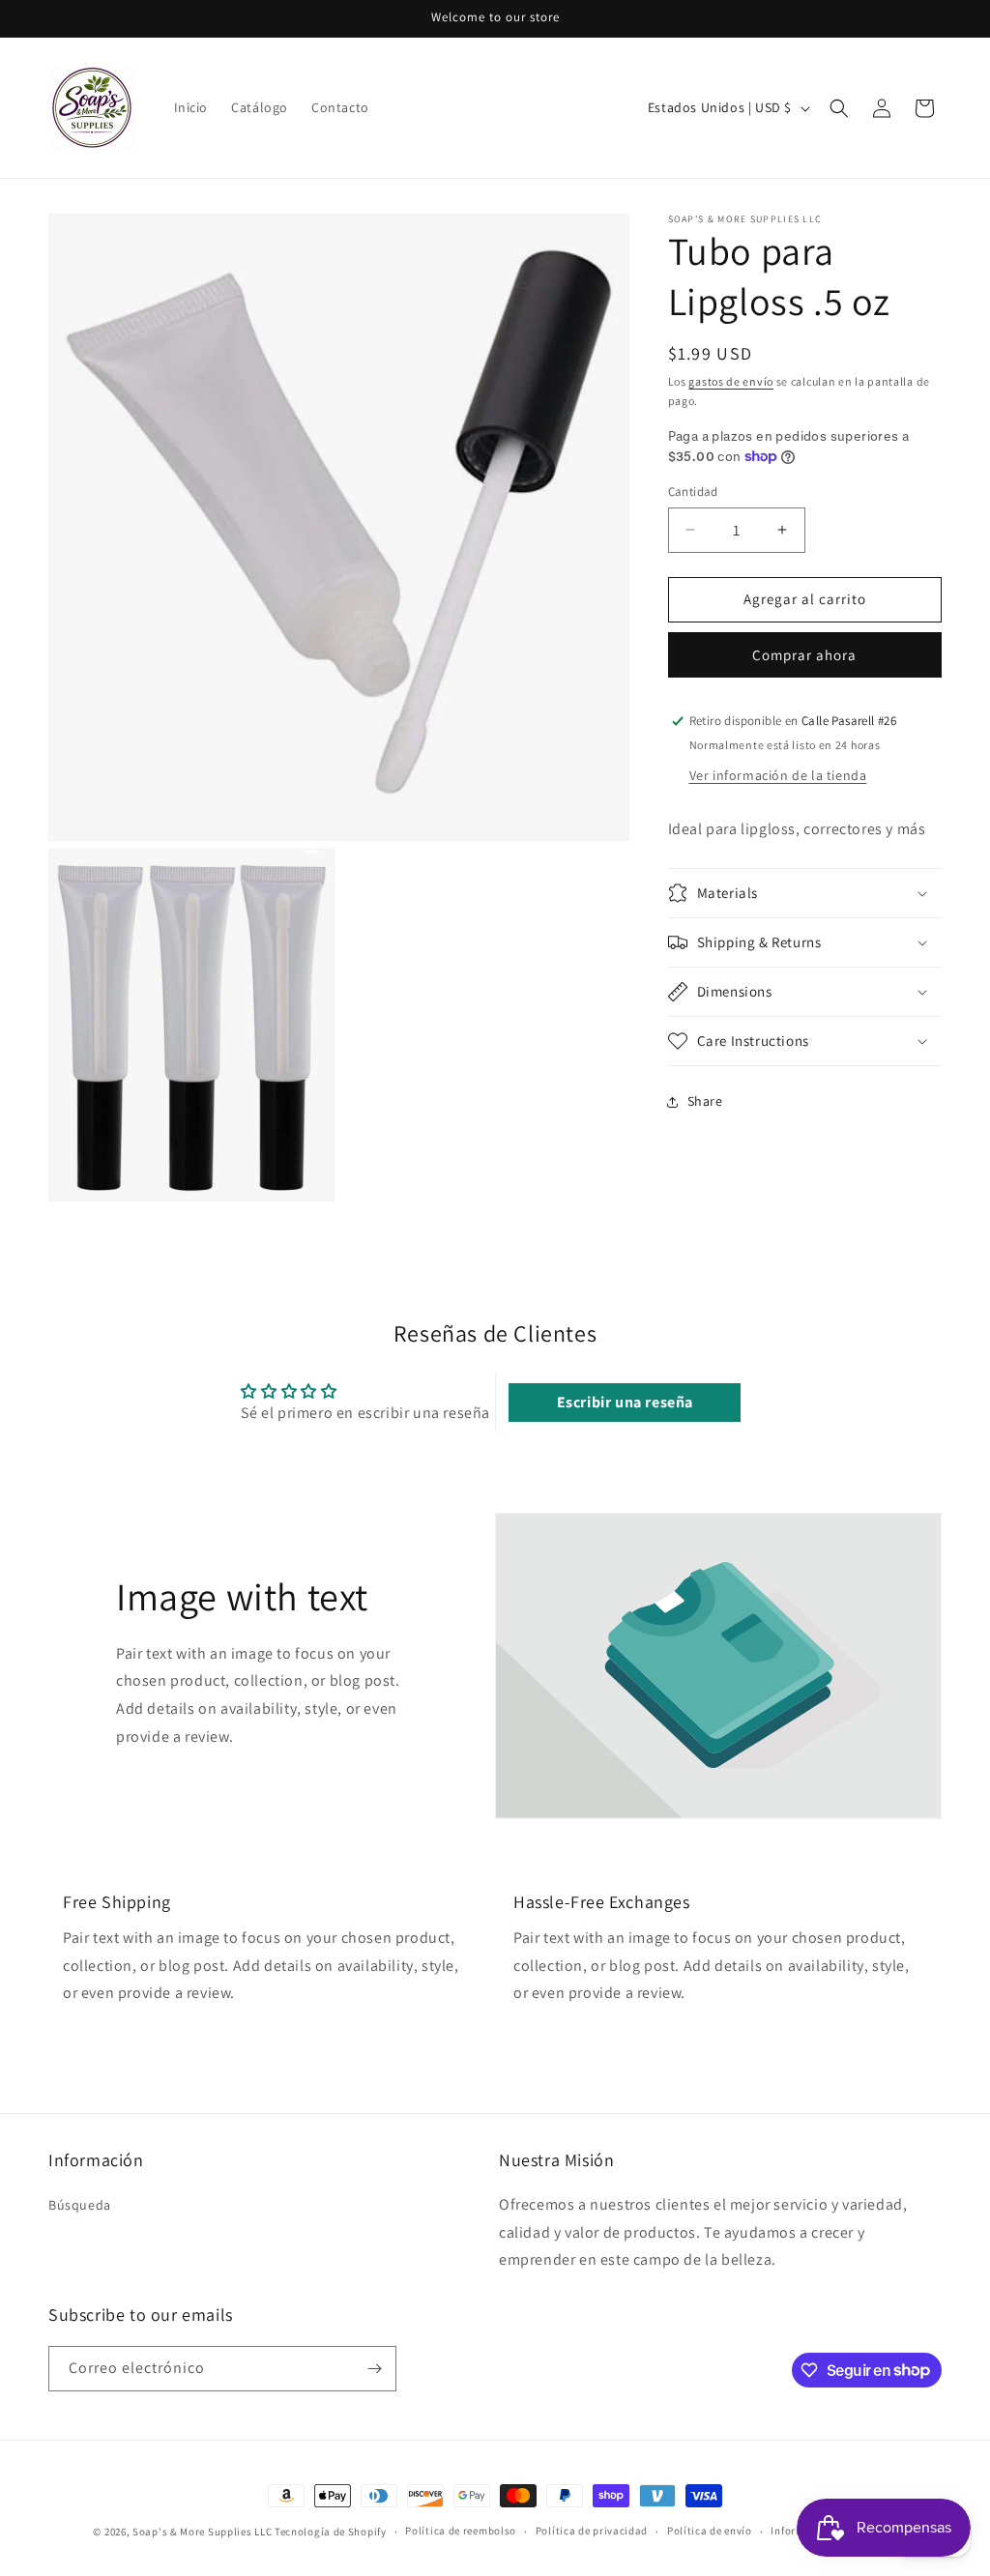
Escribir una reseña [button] (625, 1402)
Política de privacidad (592, 2531)
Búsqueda (80, 2205)
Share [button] (705, 1101)
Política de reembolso (461, 2531)
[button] (839, 108)
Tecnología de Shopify (331, 2532)
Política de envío (710, 2531)
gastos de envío (731, 381)
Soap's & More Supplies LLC (202, 2532)
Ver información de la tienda (778, 775)
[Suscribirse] (374, 2369)
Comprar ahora (804, 655)
